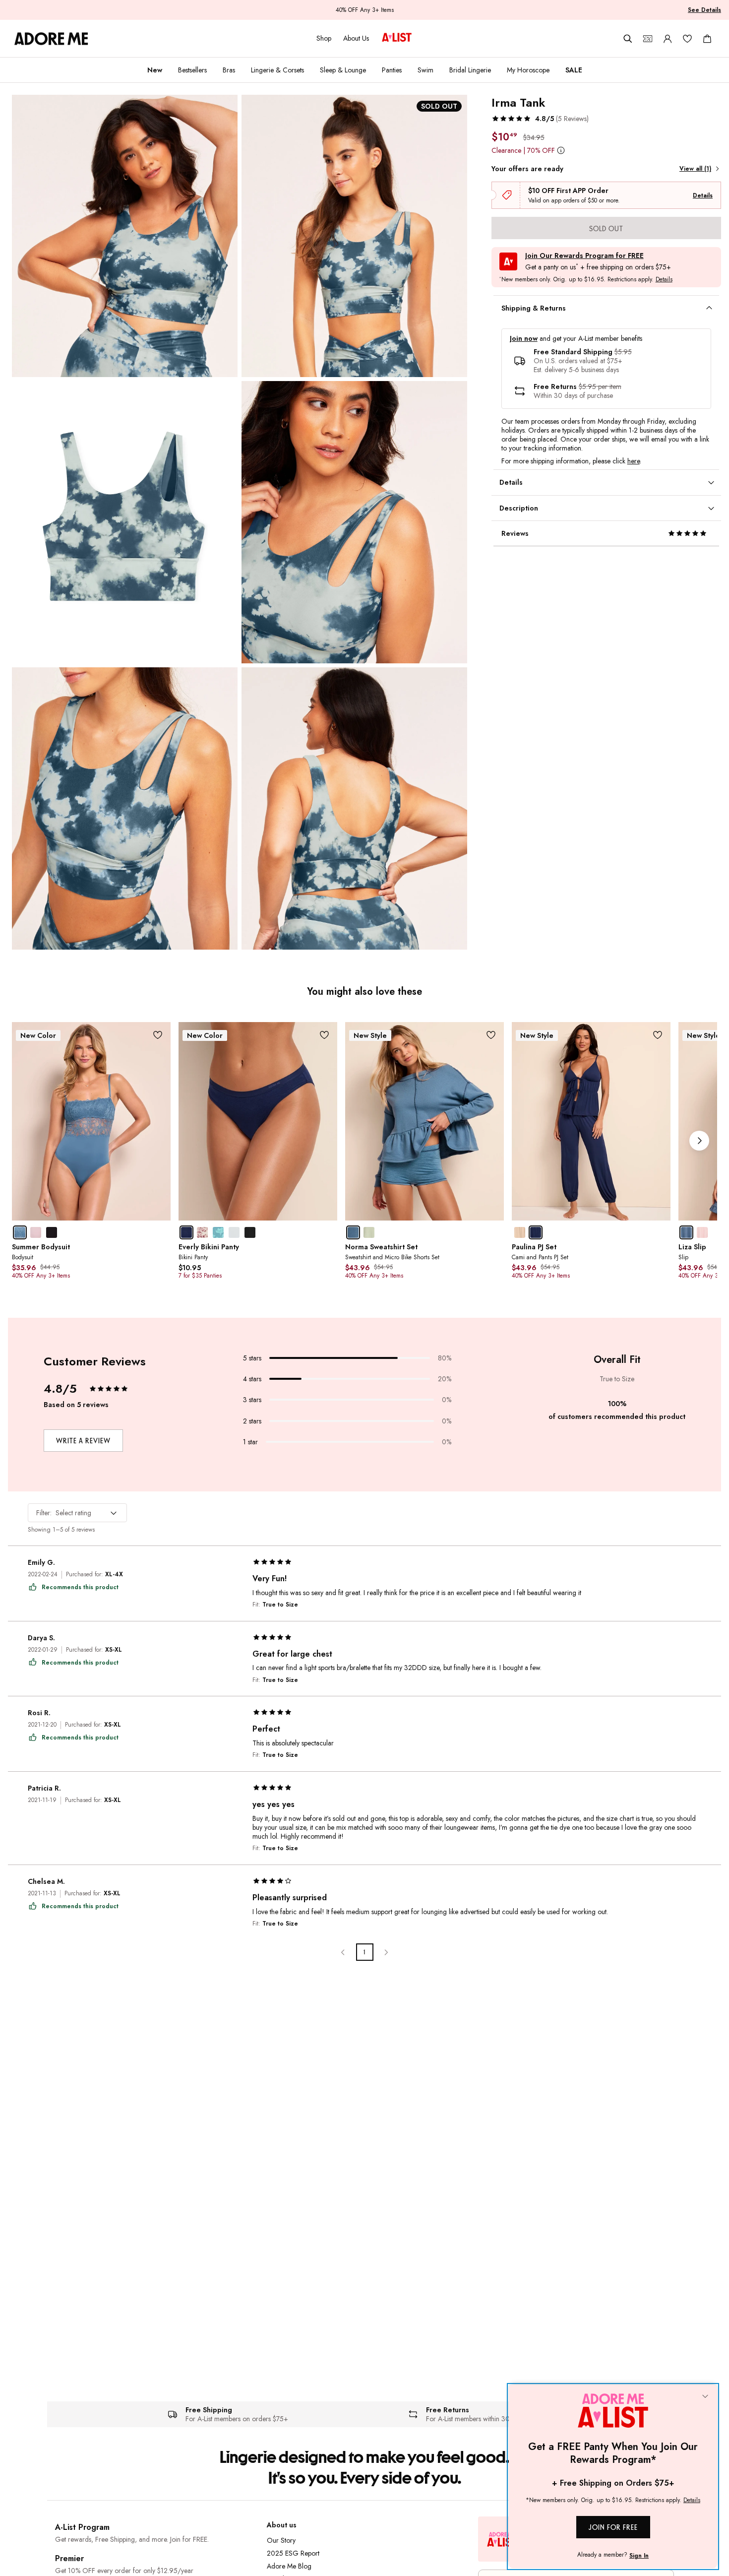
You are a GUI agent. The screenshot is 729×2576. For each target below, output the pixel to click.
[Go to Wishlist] (687, 39)
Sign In (639, 2556)
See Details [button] (704, 10)
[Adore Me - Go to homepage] (51, 39)
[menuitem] (155, 70)
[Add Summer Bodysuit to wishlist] (158, 1035)
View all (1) (695, 169)
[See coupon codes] (648, 39)
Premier (69, 2558)
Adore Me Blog (289, 2566)
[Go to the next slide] (699, 1141)
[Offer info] (561, 150)
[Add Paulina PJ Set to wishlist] (658, 1035)
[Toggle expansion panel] (709, 308)
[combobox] (77, 1513)
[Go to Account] (668, 39)
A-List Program (82, 2527)
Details (703, 195)
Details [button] (664, 280)
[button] (540, 119)
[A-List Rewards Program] (397, 38)
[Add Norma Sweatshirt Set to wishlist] (491, 1035)
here (634, 461)
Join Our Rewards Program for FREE (584, 256)
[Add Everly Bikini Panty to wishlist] (325, 1035)
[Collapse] (705, 2397)
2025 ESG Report (293, 2553)
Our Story (281, 2540)
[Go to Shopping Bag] (707, 39)
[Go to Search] (628, 39)
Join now (524, 339)
